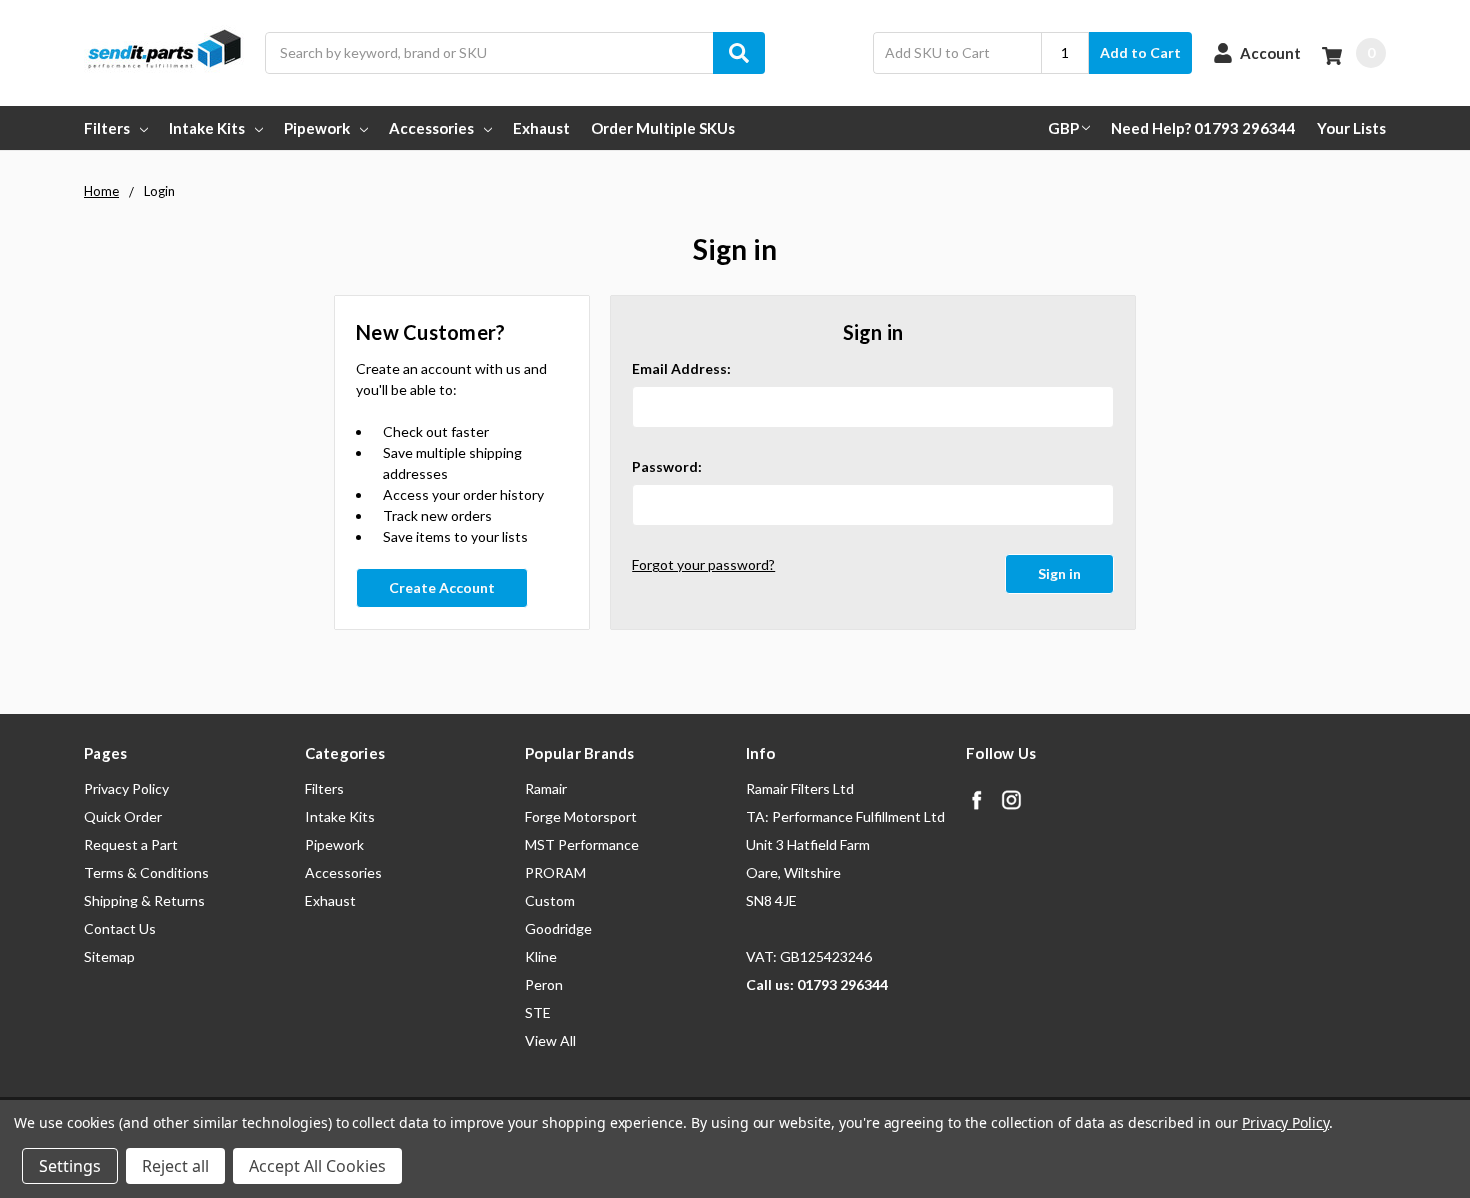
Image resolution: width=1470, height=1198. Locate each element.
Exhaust (541, 128)
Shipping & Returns (144, 900)
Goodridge (558, 928)
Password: (667, 466)
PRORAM (555, 872)
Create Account (442, 587)
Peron (544, 984)
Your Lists (1351, 128)
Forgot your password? (703, 564)
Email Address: (681, 368)
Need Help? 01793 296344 (1203, 128)
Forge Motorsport (581, 816)
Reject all (175, 1166)
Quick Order (123, 816)
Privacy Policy (126, 788)
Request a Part (131, 844)
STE (538, 1012)
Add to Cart (1140, 52)
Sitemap (109, 956)
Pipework (317, 128)
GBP (1063, 128)
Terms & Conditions (146, 872)
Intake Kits (207, 128)
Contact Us (120, 928)
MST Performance (582, 844)
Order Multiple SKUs (663, 128)
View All (550, 1040)
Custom (550, 900)
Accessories (431, 128)
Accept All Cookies (317, 1166)
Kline (541, 956)
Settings (70, 1166)
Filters (107, 128)
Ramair (546, 788)
